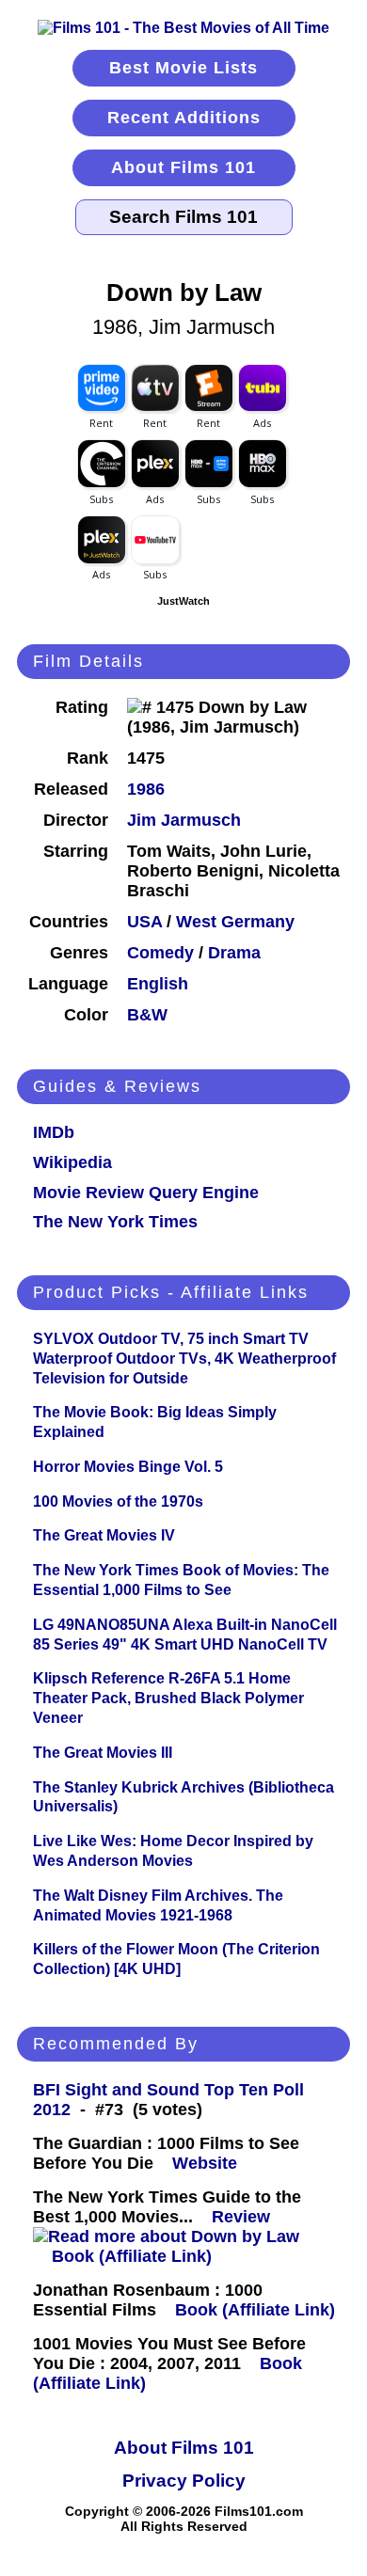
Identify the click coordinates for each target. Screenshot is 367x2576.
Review (246, 2217)
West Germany (235, 922)
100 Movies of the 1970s (118, 1501)
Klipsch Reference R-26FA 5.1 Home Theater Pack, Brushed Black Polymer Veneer (168, 1698)
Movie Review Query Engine (146, 1193)
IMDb (54, 1132)
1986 (146, 789)
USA (144, 922)
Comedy (160, 953)
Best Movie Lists (183, 68)
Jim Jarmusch (184, 820)
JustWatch (183, 601)
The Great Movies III (103, 1753)
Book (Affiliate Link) (132, 2256)
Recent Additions (184, 118)
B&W (147, 1015)
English (158, 984)
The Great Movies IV (104, 1535)
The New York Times (115, 1222)
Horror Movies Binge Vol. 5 (128, 1467)
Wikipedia (72, 1162)
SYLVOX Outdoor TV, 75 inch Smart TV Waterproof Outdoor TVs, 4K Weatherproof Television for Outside (184, 1359)
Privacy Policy (184, 2481)
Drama (234, 953)
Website (205, 2163)
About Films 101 (183, 167)
